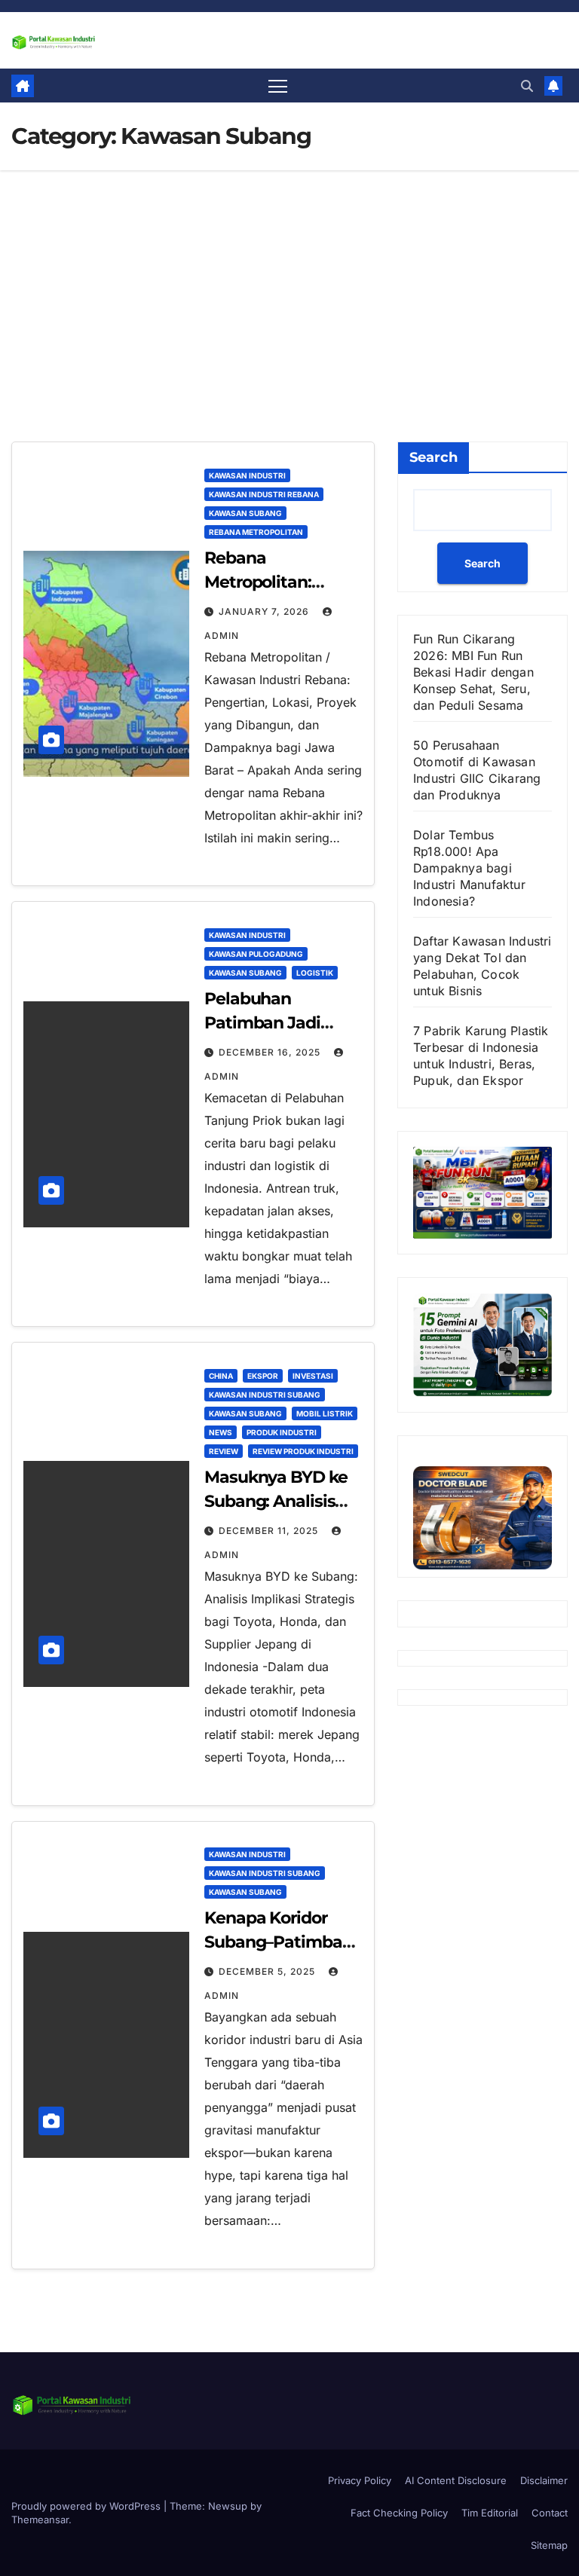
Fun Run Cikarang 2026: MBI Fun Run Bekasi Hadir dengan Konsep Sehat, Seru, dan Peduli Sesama (473, 672)
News (221, 1432)
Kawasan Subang (245, 513)
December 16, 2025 (271, 1052)
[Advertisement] (289, 283)
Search (433, 457)
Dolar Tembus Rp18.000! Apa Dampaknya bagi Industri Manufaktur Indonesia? (469, 868)
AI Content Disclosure (456, 2480)
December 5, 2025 (268, 1971)
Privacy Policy (360, 2480)
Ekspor (263, 1376)
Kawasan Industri (247, 475)
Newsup (228, 2506)
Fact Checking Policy (399, 2513)
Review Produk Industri (303, 1451)
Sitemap (549, 2545)
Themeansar (40, 2519)
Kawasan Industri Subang (265, 1395)
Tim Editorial (490, 2513)
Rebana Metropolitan (256, 532)
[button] (527, 86)
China (221, 1376)
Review (224, 1451)
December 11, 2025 (270, 1531)
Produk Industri (282, 1432)
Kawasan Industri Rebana (264, 494)
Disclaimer (544, 2480)
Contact (550, 2513)
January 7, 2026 (265, 611)
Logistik (315, 973)
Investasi (313, 1376)
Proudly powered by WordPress (87, 2506)
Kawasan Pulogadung (256, 954)
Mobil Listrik (325, 1413)
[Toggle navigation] (278, 86)
